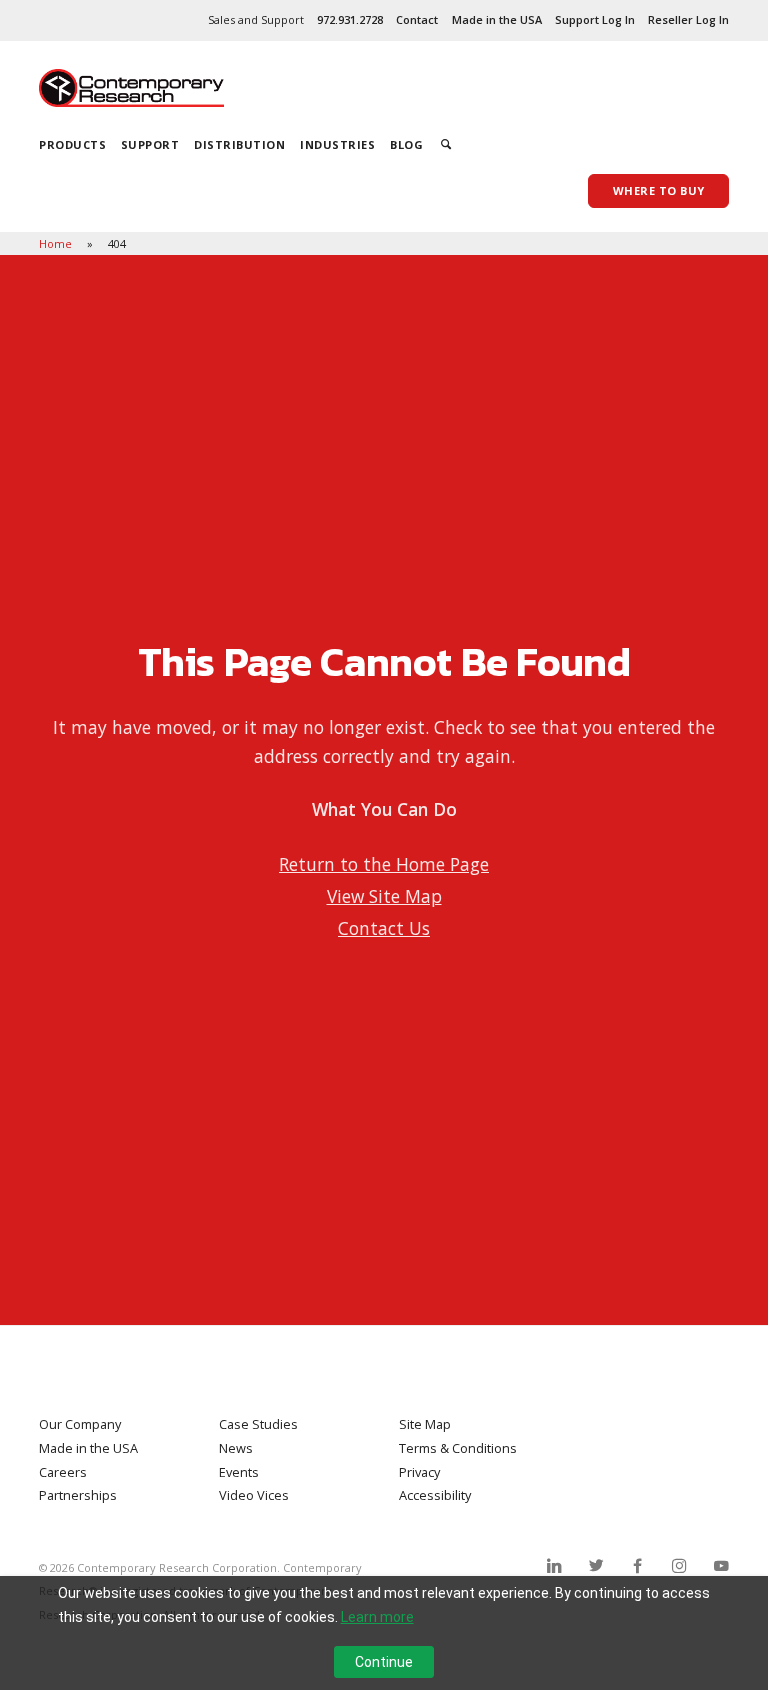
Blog (406, 144)
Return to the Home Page (384, 864)
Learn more (377, 1617)
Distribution (239, 144)
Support (150, 144)
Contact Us (384, 928)
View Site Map (384, 896)
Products (72, 144)
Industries (337, 144)
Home (57, 243)
